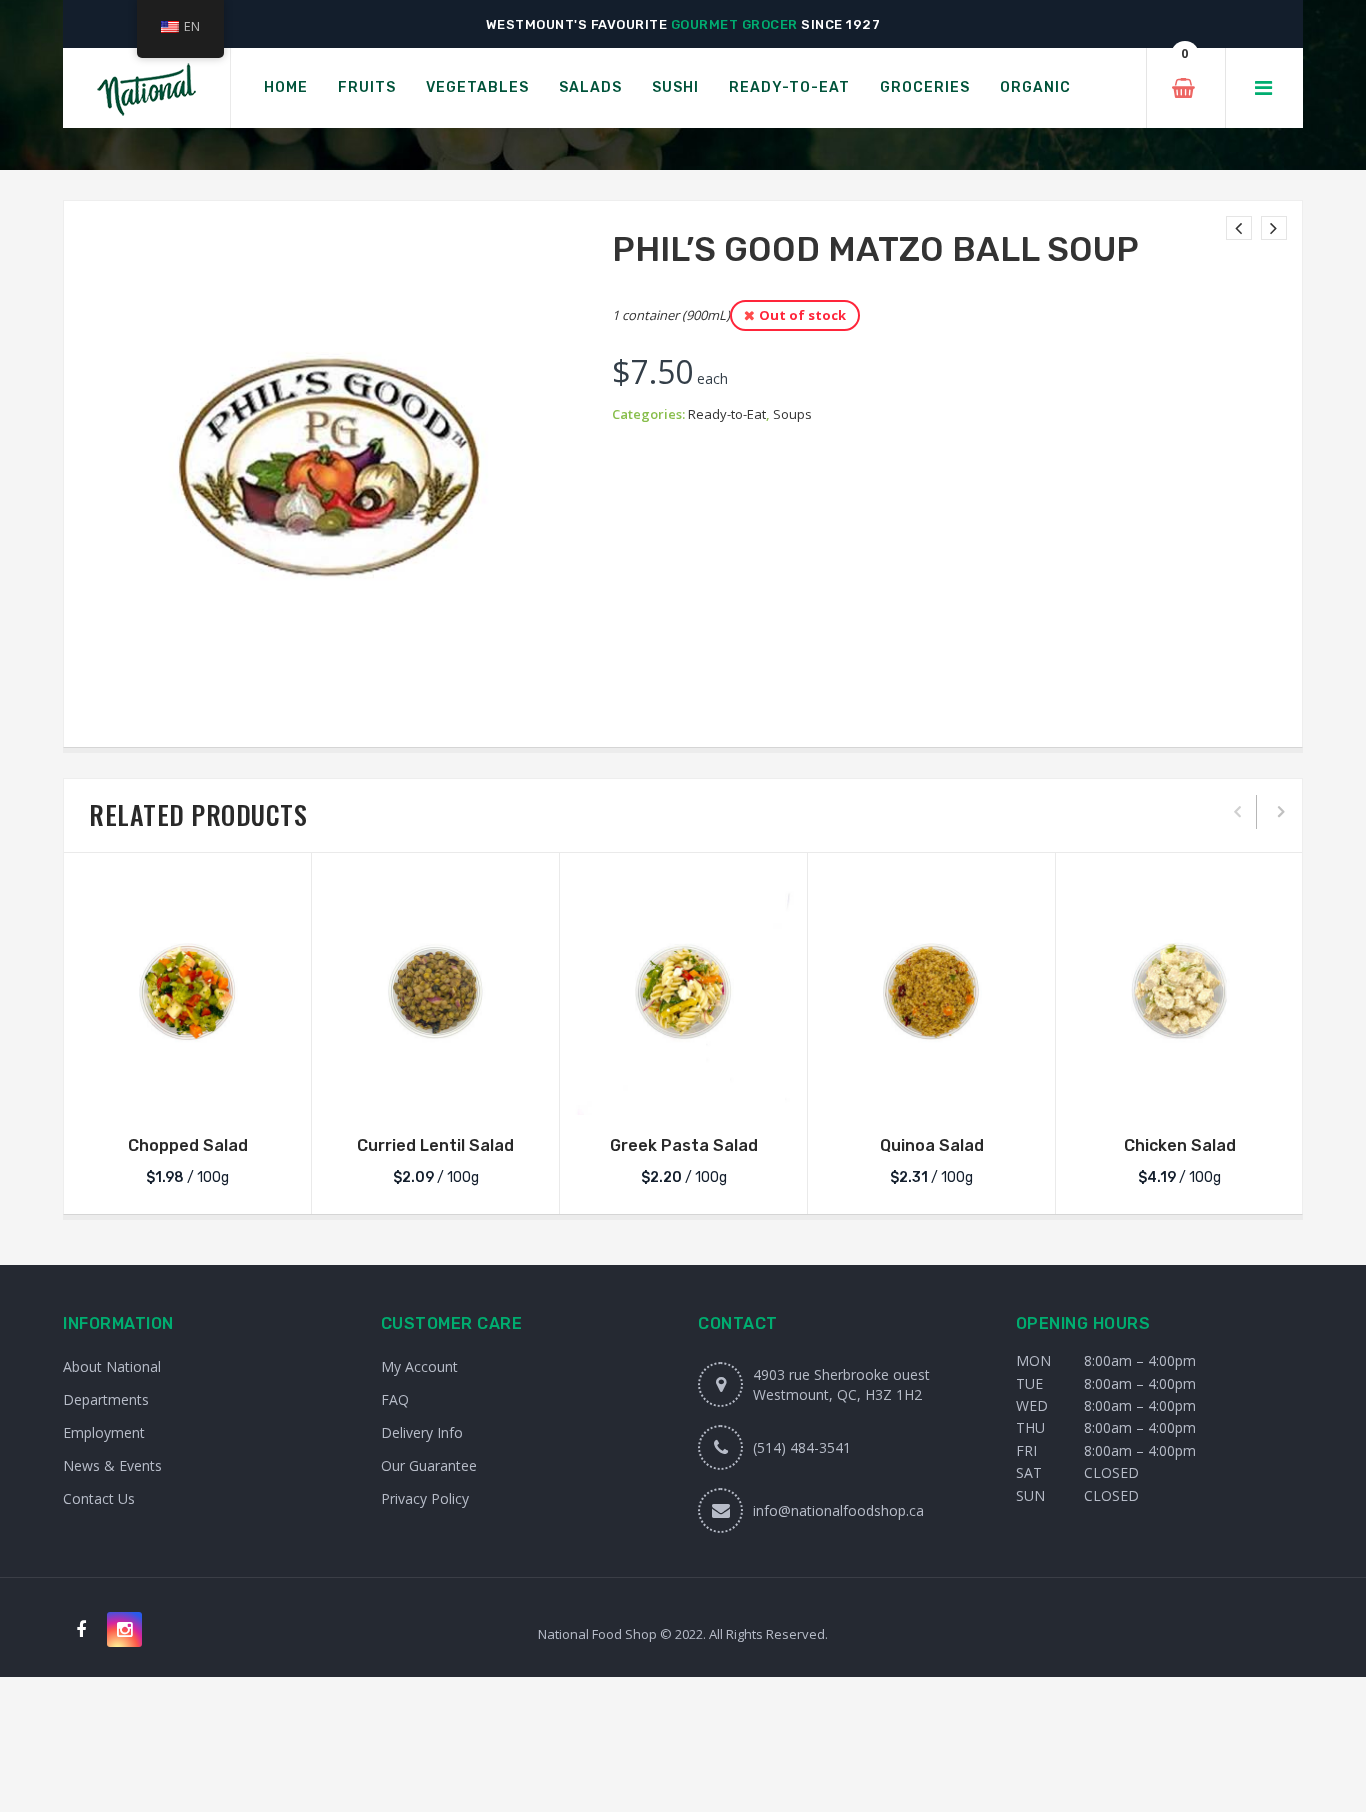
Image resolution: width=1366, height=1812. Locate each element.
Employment (104, 1432)
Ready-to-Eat (727, 414)
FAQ (395, 1399)
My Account (419, 1366)
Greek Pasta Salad (684, 1145)
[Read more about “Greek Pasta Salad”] (684, 1095)
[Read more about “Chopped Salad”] (188, 1095)
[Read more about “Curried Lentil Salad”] (436, 1095)
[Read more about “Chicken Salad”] (1180, 1095)
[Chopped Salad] (187, 991)
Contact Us (99, 1498)
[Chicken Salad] (1179, 991)
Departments (106, 1399)
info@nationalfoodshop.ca (838, 1510)
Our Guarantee (429, 1465)
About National (112, 1366)
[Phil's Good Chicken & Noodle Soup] (1239, 228)
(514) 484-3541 (802, 1447)
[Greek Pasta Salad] (683, 991)
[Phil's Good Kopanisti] (1274, 228)
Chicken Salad (1180, 1145)
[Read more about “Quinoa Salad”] (932, 1095)
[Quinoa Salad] (931, 991)
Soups (792, 414)
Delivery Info (422, 1432)
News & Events (112, 1465)
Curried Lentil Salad (435, 1145)
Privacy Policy (425, 1498)
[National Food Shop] (146, 88)
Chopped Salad (188, 1145)
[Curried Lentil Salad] (435, 991)
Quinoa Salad (932, 1145)
